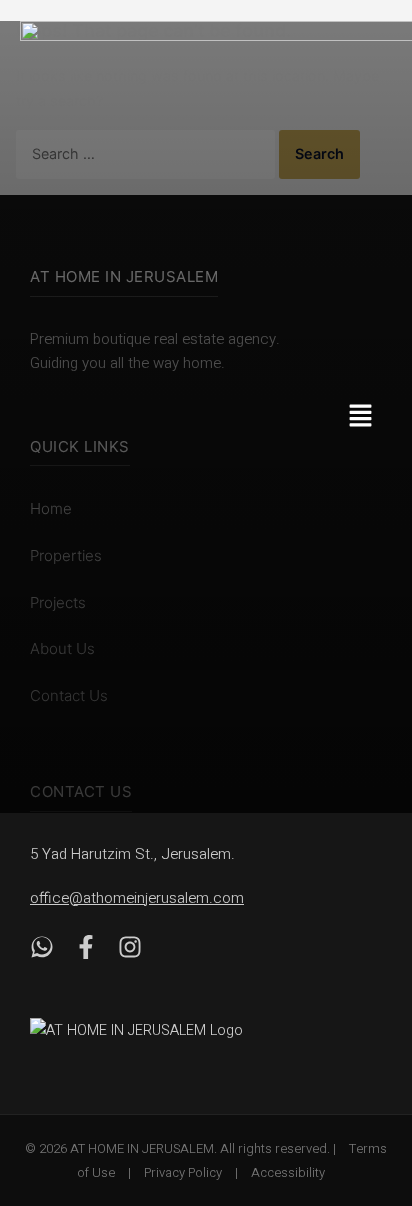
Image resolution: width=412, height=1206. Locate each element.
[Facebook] (86, 951)
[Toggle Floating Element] (364, 1078)
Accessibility (288, 1172)
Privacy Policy (183, 1172)
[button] (371, 417)
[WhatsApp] (42, 951)
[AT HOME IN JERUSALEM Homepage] (160, 1029)
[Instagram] (130, 951)
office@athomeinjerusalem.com (137, 898)
